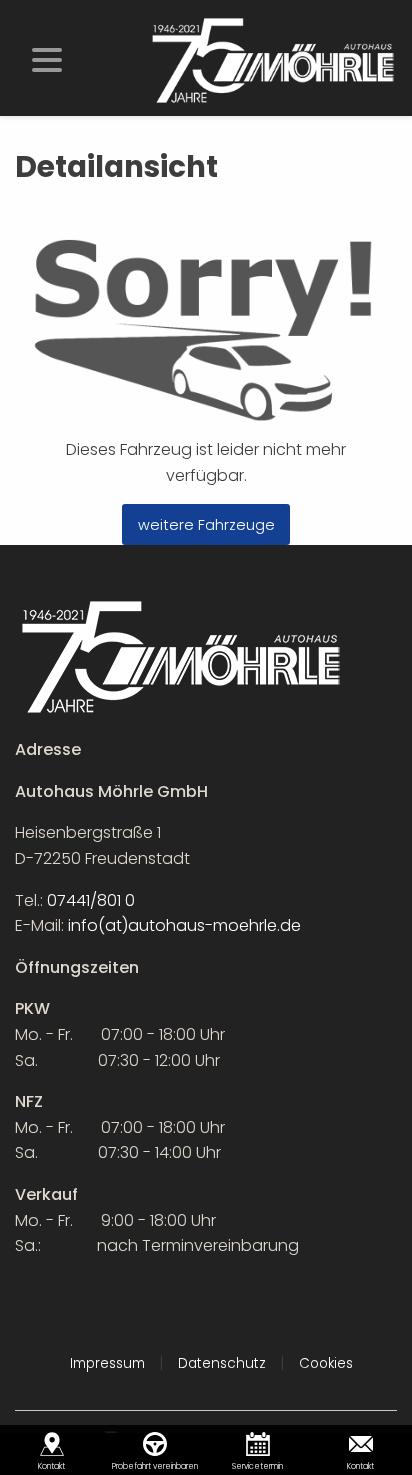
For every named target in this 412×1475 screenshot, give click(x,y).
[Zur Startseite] (272, 59)
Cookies (326, 1363)
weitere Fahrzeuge (206, 525)
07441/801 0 (91, 900)
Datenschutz (222, 1363)
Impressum (107, 1363)
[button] (47, 58)
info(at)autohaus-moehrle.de (184, 925)
